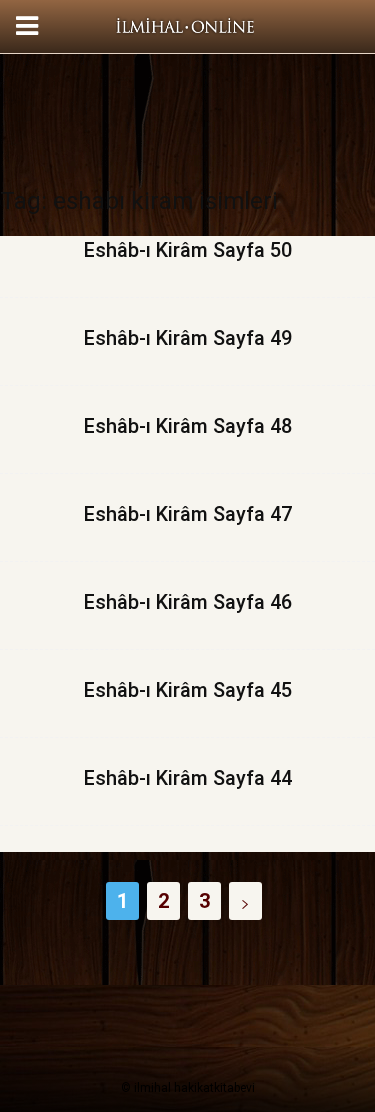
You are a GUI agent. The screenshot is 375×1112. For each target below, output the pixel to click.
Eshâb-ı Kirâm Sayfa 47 (188, 514)
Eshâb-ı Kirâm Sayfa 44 (188, 778)
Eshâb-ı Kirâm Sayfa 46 (188, 602)
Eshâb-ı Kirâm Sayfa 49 (188, 338)
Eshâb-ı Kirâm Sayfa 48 (188, 426)
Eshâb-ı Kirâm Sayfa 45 (188, 690)
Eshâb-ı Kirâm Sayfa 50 (188, 250)
